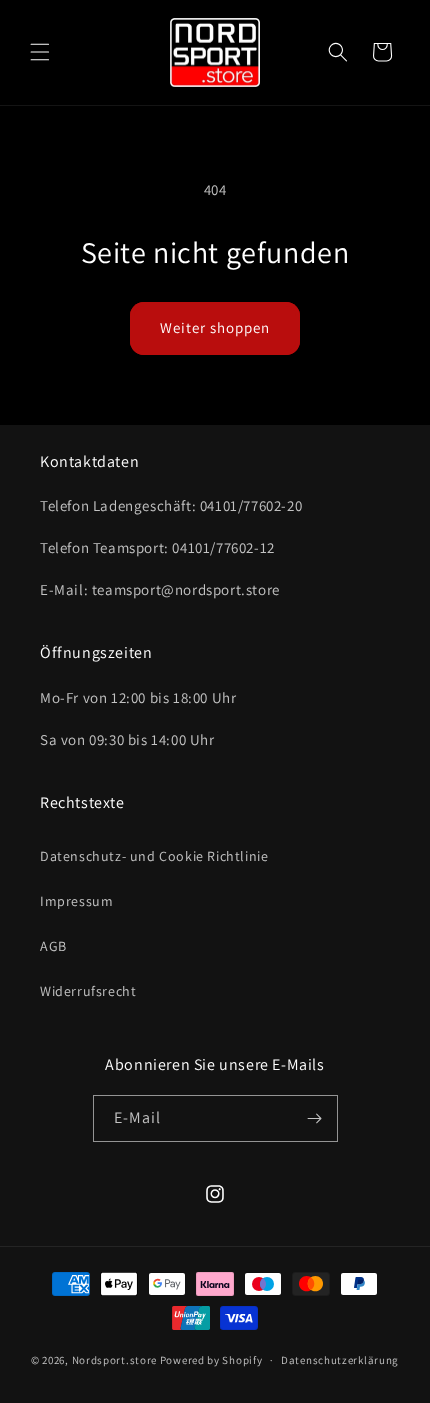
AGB (53, 946)
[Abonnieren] (315, 1118)
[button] (40, 52)
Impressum (76, 901)
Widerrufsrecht (88, 991)
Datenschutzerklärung (340, 1360)
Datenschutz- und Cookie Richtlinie (154, 856)
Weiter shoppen (215, 327)
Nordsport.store (115, 1360)
